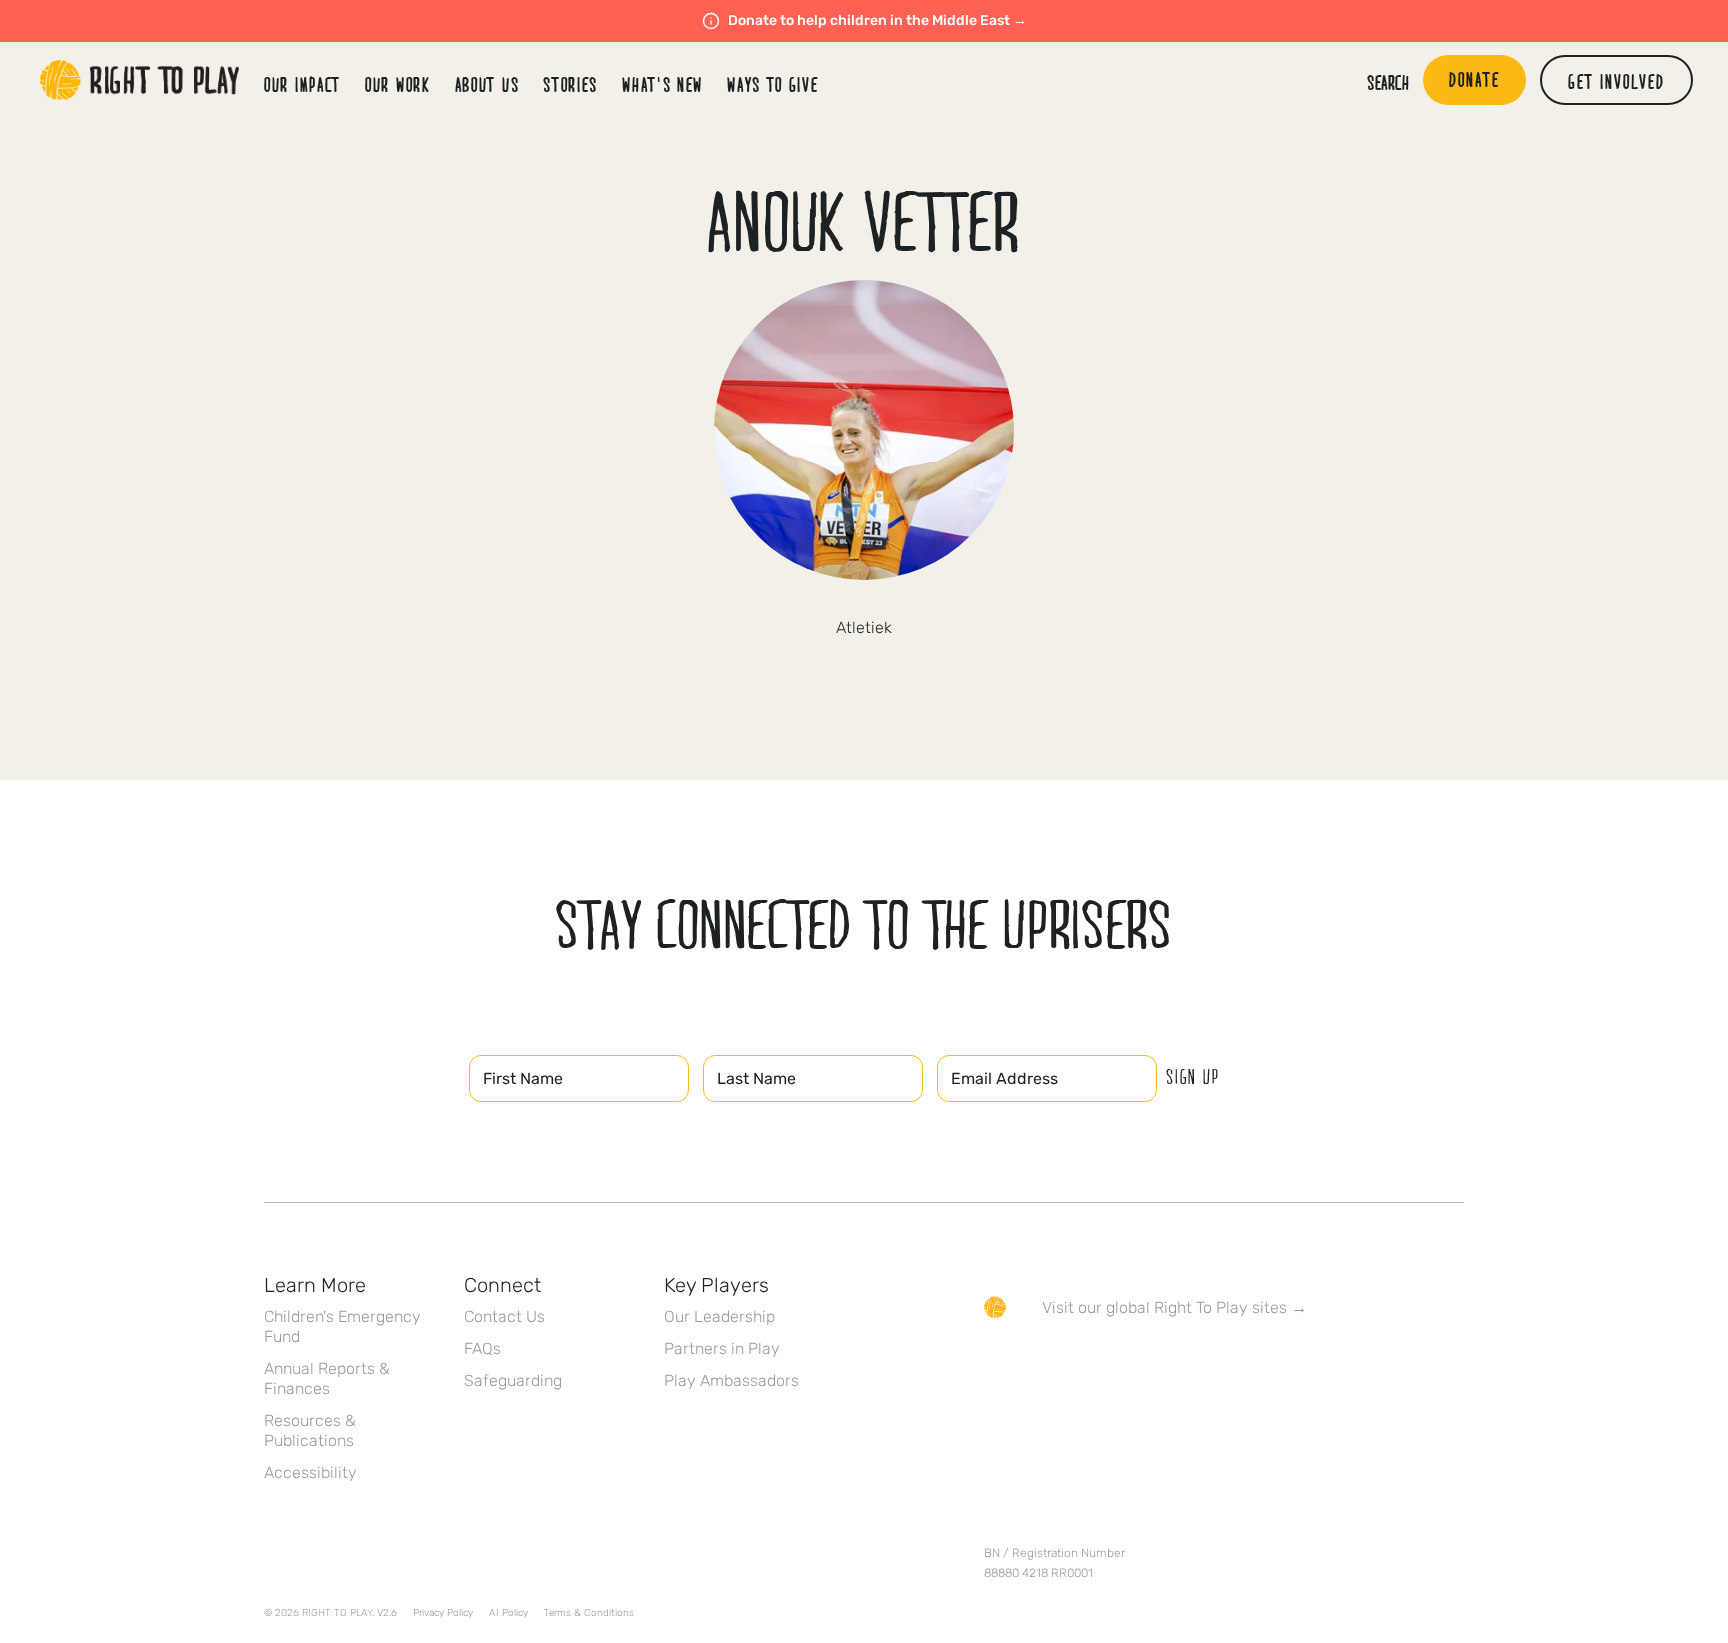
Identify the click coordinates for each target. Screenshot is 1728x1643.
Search (1388, 82)
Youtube (1163, 1365)
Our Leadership (719, 1316)
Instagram (1079, 1365)
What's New (662, 84)
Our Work (398, 84)
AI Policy (508, 1613)
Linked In (1121, 1365)
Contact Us (504, 1316)
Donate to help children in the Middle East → (877, 20)
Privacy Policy (443, 1613)
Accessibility (310, 1472)
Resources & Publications (310, 1430)
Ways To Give (772, 84)
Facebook (995, 1365)
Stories (570, 84)
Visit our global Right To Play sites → (1174, 1307)
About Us (487, 84)
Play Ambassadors (731, 1380)
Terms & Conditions (589, 1613)
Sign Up (1193, 1076)
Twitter (1037, 1365)
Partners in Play (722, 1348)
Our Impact (302, 84)
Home (140, 80)
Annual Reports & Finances (327, 1378)
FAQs (482, 1348)
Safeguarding (513, 1380)
